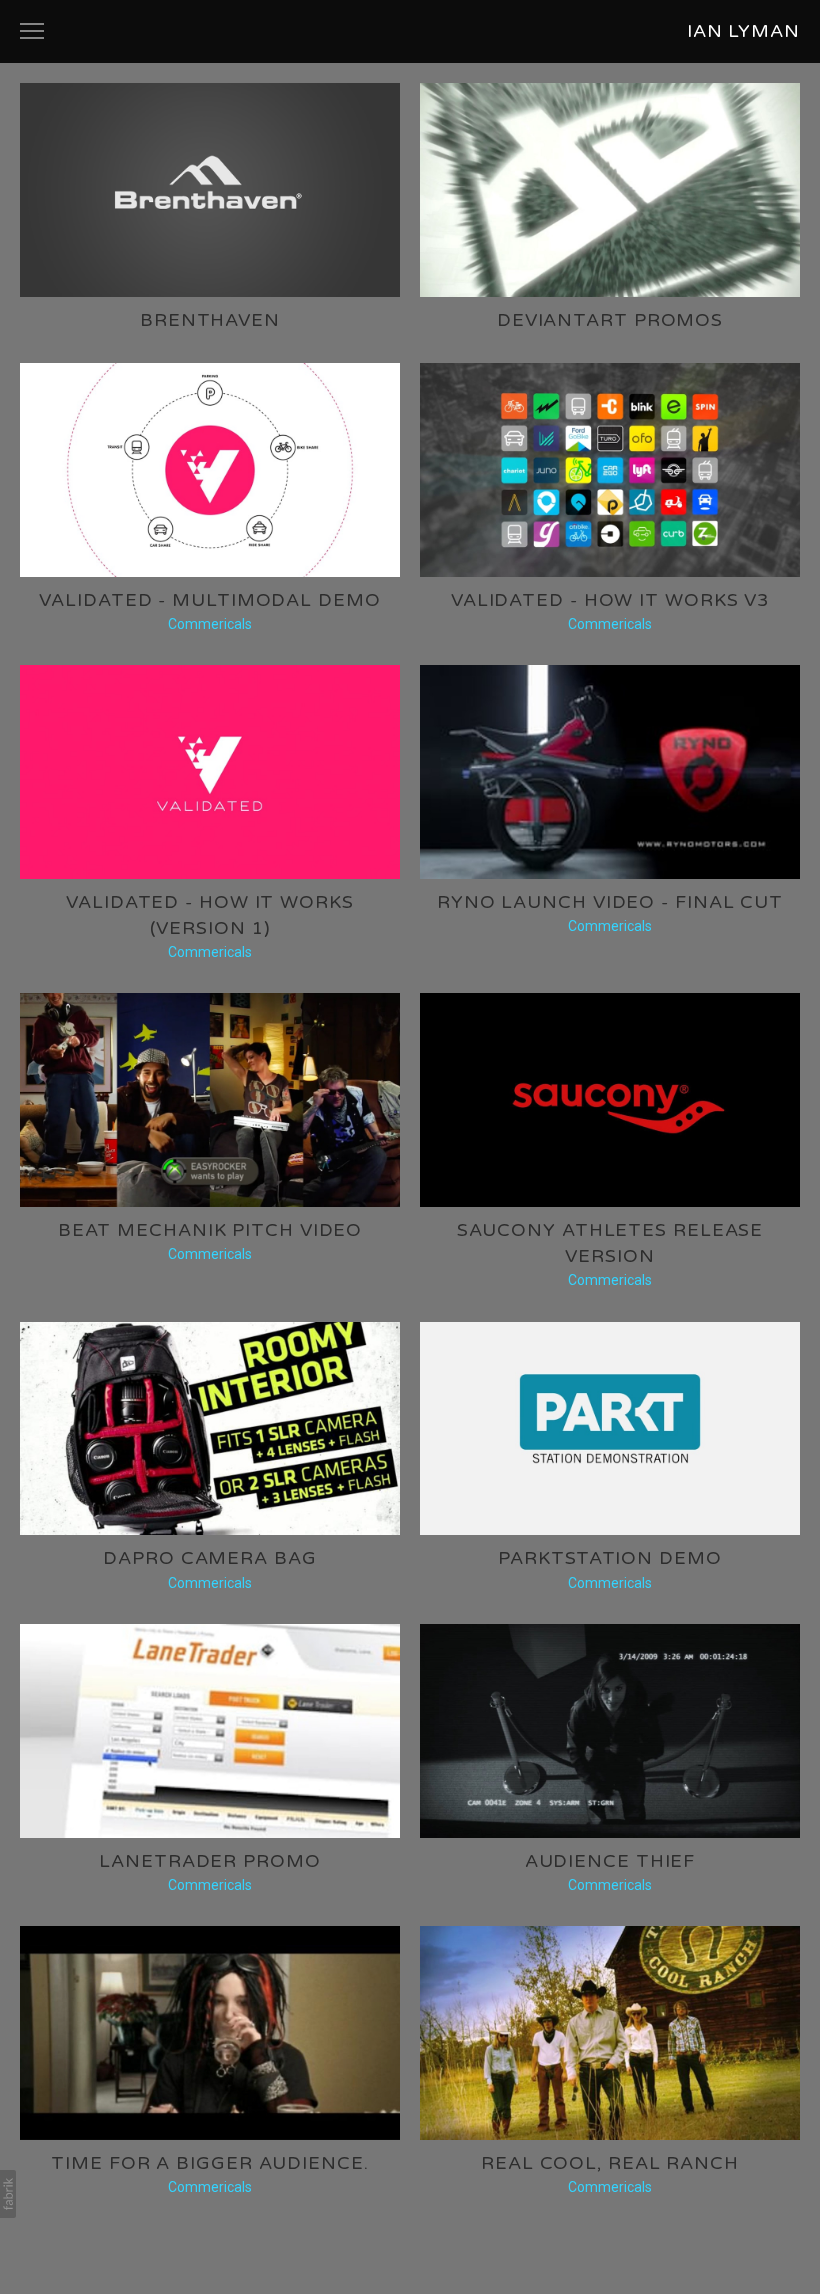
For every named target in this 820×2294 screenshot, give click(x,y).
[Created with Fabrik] (8, 2194)
